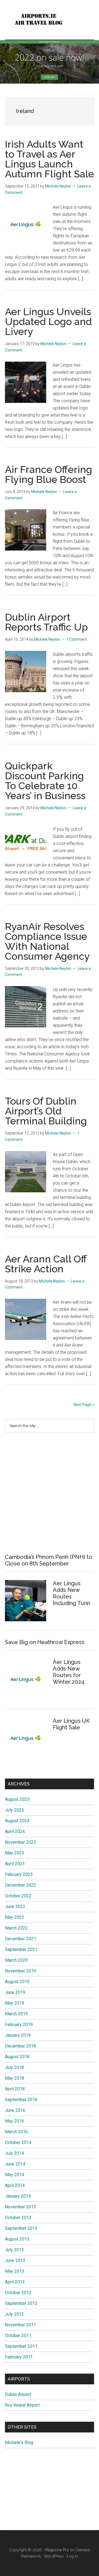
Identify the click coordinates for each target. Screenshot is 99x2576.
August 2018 (17, 2057)
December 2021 (20, 1939)
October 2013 (18, 2218)
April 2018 (15, 2089)
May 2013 (15, 2271)
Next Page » (84, 1405)
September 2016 (21, 2100)
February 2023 (19, 1874)
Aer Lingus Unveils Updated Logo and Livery (48, 321)
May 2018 (15, 2078)
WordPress (54, 2556)
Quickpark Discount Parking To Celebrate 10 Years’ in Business (45, 781)
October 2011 (18, 2336)
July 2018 (14, 2067)
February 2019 (19, 2025)
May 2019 (15, 2003)
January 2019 (18, 2035)
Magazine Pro (57, 2550)
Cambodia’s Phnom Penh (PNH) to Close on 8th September (49, 1560)
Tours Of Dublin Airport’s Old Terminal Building (46, 1111)
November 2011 (20, 2325)
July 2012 (14, 2314)
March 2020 (16, 1960)
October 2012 (18, 2293)
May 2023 (15, 1853)
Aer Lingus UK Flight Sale (71, 1724)
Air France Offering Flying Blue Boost (49, 474)
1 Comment (77, 639)
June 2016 (15, 2110)
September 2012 (21, 2303)
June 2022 (15, 1907)
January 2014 (18, 2196)
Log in (72, 2556)
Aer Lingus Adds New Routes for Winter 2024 (69, 1672)
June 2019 (15, 1992)
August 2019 (17, 1982)
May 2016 (15, 2121)
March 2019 (16, 2014)
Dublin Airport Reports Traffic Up (46, 622)
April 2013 (15, 2282)
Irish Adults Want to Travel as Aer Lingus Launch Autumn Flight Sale (50, 159)
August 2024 (17, 1821)
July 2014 (14, 2153)
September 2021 (21, 1949)
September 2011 (21, 2346)
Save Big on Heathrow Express (45, 1642)
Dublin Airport (18, 2394)
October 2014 (18, 2142)
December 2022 (20, 1885)
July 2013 (14, 2250)
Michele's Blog (19, 2442)
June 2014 (15, 2164)
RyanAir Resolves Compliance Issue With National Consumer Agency (47, 941)
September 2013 (21, 2228)
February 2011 (19, 2357)
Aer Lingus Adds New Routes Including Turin (71, 1593)
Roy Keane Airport (22, 2405)
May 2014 (15, 2175)
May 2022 (15, 1917)
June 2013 (15, 2260)
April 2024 (15, 1831)
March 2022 (16, 1928)
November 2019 (20, 1971)
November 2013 (20, 2207)
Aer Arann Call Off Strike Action (46, 1264)
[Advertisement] (50, 1493)
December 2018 (20, 2046)
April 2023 (15, 1864)
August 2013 (17, 2239)
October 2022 (18, 1896)
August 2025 (17, 1799)
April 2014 (15, 2185)
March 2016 (16, 2132)
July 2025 (14, 1810)
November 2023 (20, 1842)
